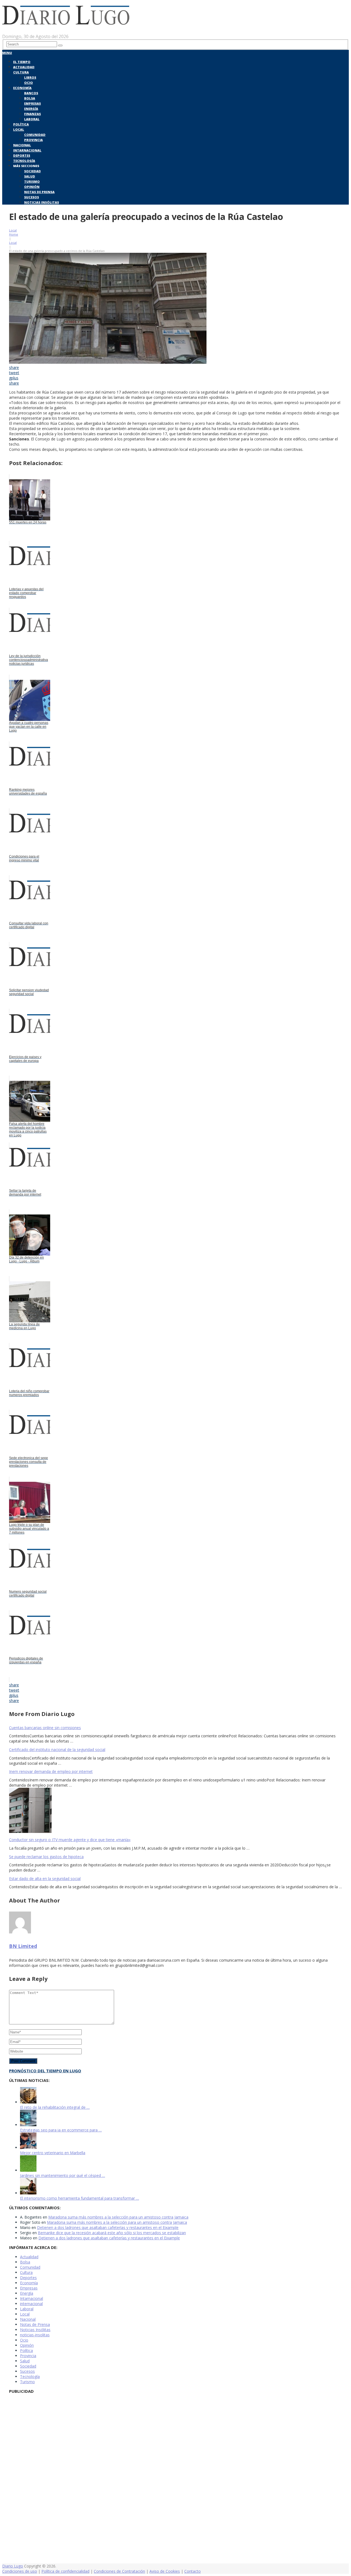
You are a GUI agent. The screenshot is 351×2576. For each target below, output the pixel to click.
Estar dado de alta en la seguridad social (45, 1879)
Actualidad (24, 67)
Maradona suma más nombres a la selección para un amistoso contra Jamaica (118, 2217)
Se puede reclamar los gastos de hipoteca (46, 1857)
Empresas (32, 103)
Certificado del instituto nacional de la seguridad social (57, 1750)
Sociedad (32, 171)
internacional (31, 2304)
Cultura (21, 72)
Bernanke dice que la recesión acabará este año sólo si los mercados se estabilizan (112, 2233)
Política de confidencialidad (65, 2571)
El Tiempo (22, 62)
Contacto (193, 2571)
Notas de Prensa (39, 192)
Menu (7, 53)
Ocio (29, 83)
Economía (22, 88)
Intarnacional (27, 150)
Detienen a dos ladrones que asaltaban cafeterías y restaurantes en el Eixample (108, 2227)
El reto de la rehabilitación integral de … (55, 2107)
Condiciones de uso (20, 2571)
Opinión (32, 187)
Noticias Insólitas (42, 202)
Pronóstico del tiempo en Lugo (45, 2071)
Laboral (32, 119)
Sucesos (32, 197)
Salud (30, 176)
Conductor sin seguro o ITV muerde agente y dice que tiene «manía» (70, 1840)
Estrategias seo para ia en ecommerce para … (61, 2130)
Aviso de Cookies (165, 2571)
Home (14, 234)
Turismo (32, 181)
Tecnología (24, 161)
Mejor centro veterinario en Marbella (53, 2153)
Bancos (31, 93)
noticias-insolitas (35, 2335)
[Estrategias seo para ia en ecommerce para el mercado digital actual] (28, 2125)
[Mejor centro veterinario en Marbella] (28, 2147)
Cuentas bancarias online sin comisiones (45, 1728)
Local (19, 129)
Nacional (22, 145)
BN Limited (23, 1946)
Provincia (33, 140)
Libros (30, 77)
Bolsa (30, 98)
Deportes (22, 155)
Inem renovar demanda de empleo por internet (51, 1771)
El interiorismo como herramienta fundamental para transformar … (80, 2198)
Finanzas (32, 114)
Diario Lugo (13, 2566)
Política (21, 124)
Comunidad (35, 135)
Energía (31, 109)
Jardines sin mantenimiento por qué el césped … (63, 2175)
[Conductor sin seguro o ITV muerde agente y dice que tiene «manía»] (175, 1811)
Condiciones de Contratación (119, 2571)
